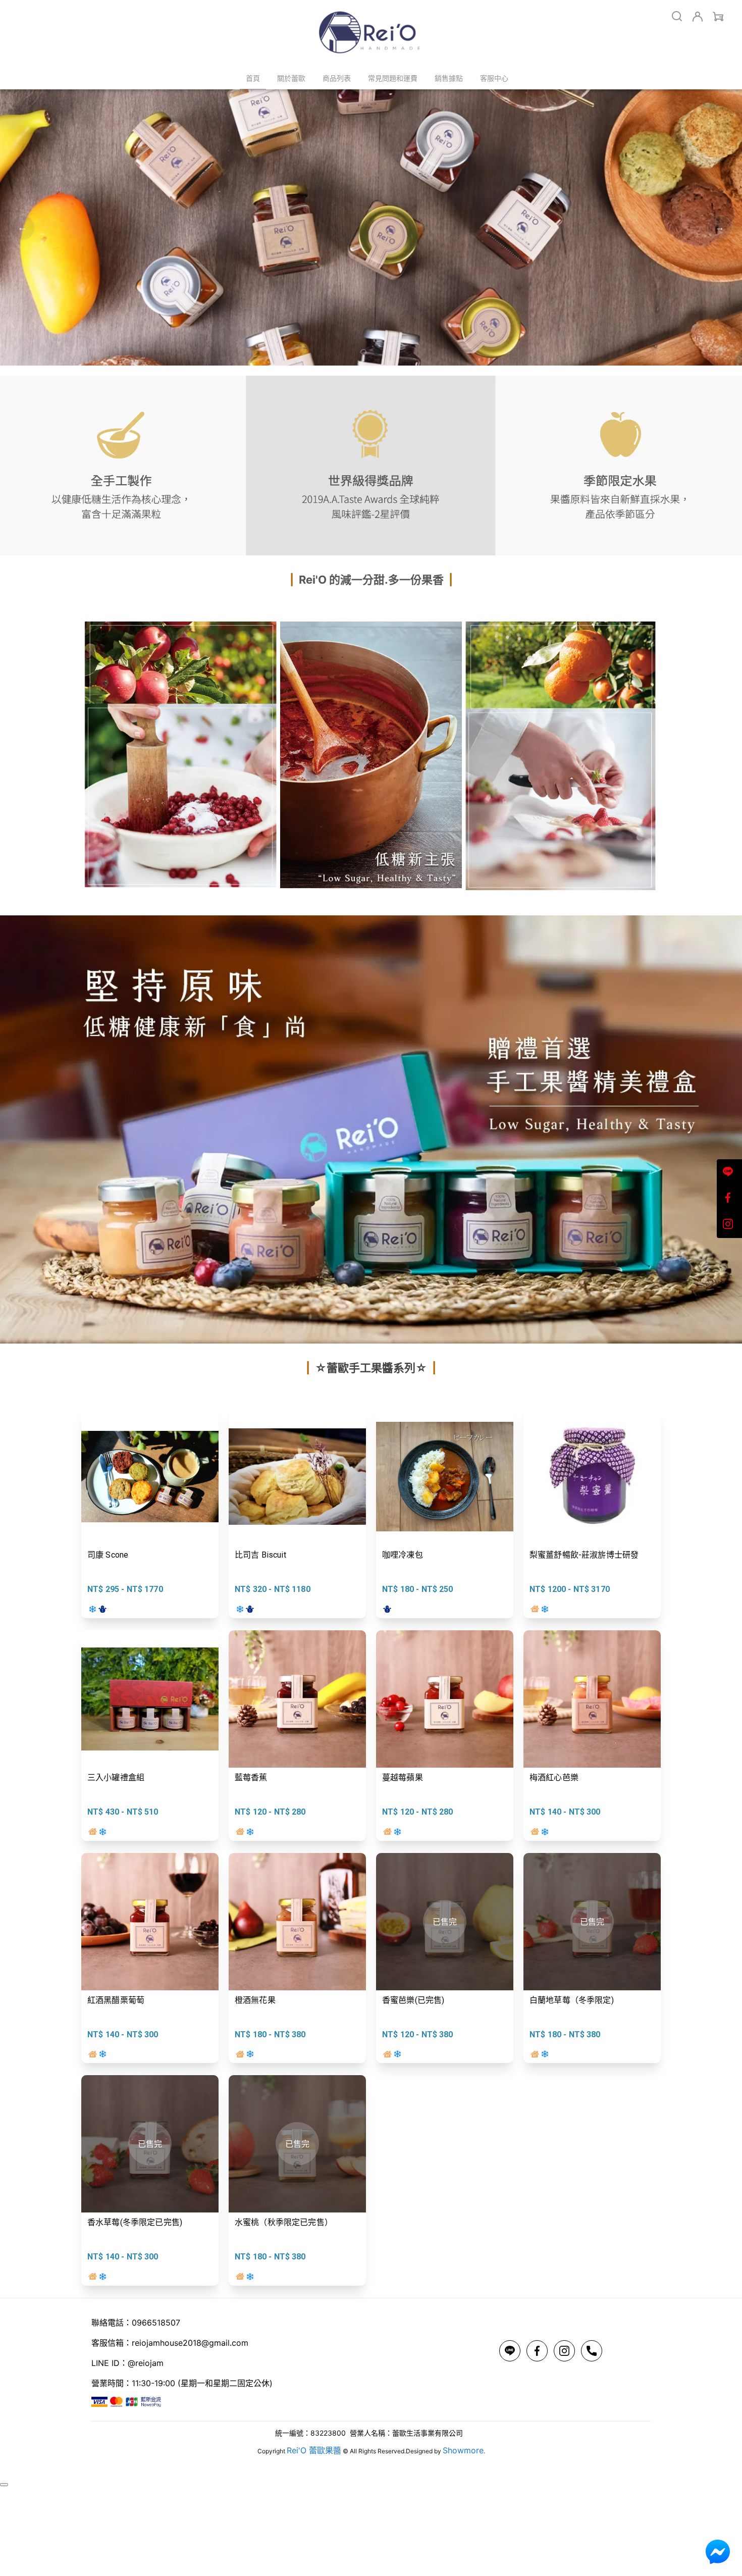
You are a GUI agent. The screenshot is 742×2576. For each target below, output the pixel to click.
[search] (677, 16)
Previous (22, 228)
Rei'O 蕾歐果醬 (314, 2450)
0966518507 (156, 2323)
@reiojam (146, 2363)
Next (720, 228)
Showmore (463, 2450)
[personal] (698, 17)
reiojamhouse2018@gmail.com (190, 2343)
